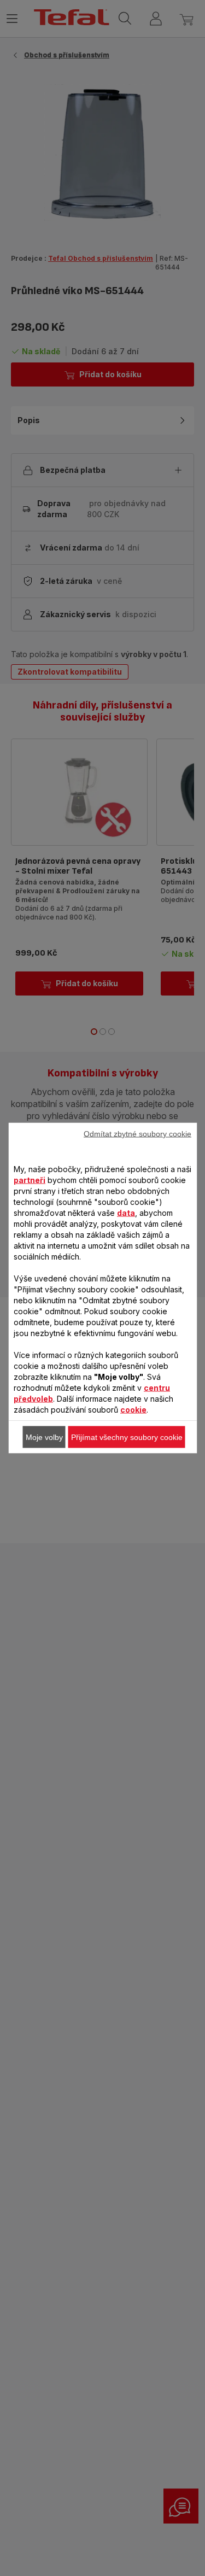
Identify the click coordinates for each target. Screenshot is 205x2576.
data (126, 1213)
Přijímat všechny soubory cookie (127, 1437)
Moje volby (44, 1437)
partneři (30, 1180)
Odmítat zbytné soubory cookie (137, 1134)
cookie (133, 1410)
